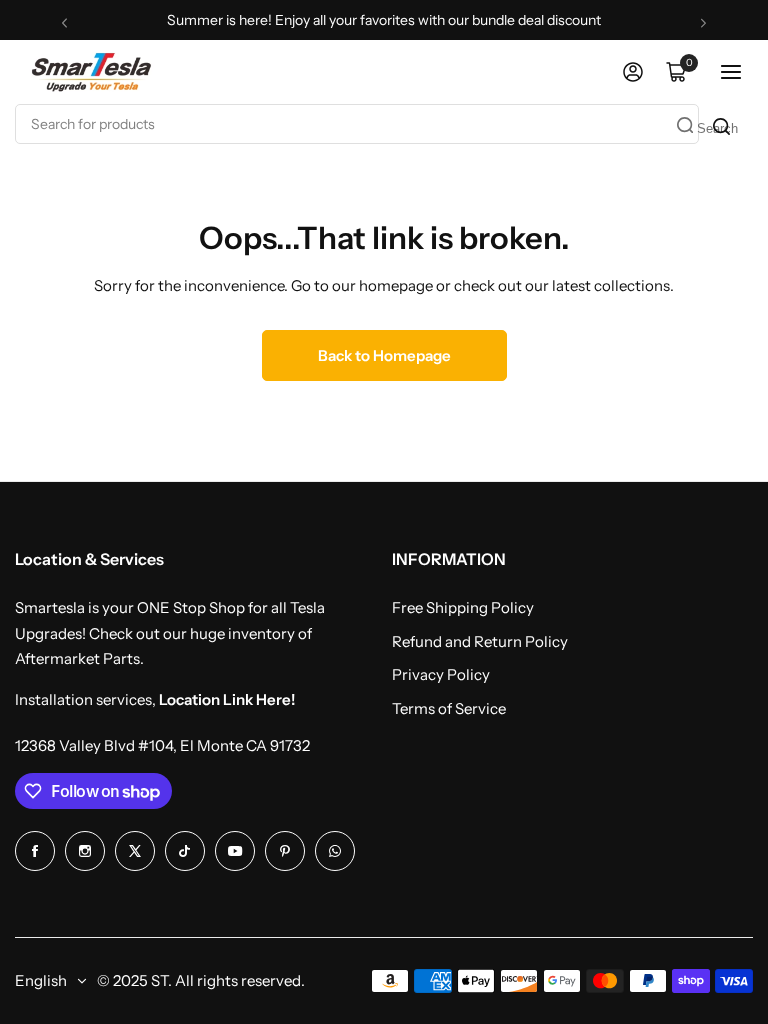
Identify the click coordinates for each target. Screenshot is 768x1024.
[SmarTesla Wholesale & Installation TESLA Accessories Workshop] (93, 71)
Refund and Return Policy (480, 641)
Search (715, 128)
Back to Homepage (384, 355)
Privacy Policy (441, 674)
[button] (64, 22)
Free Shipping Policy (463, 607)
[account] (633, 72)
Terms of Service (449, 708)
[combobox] (357, 124)
